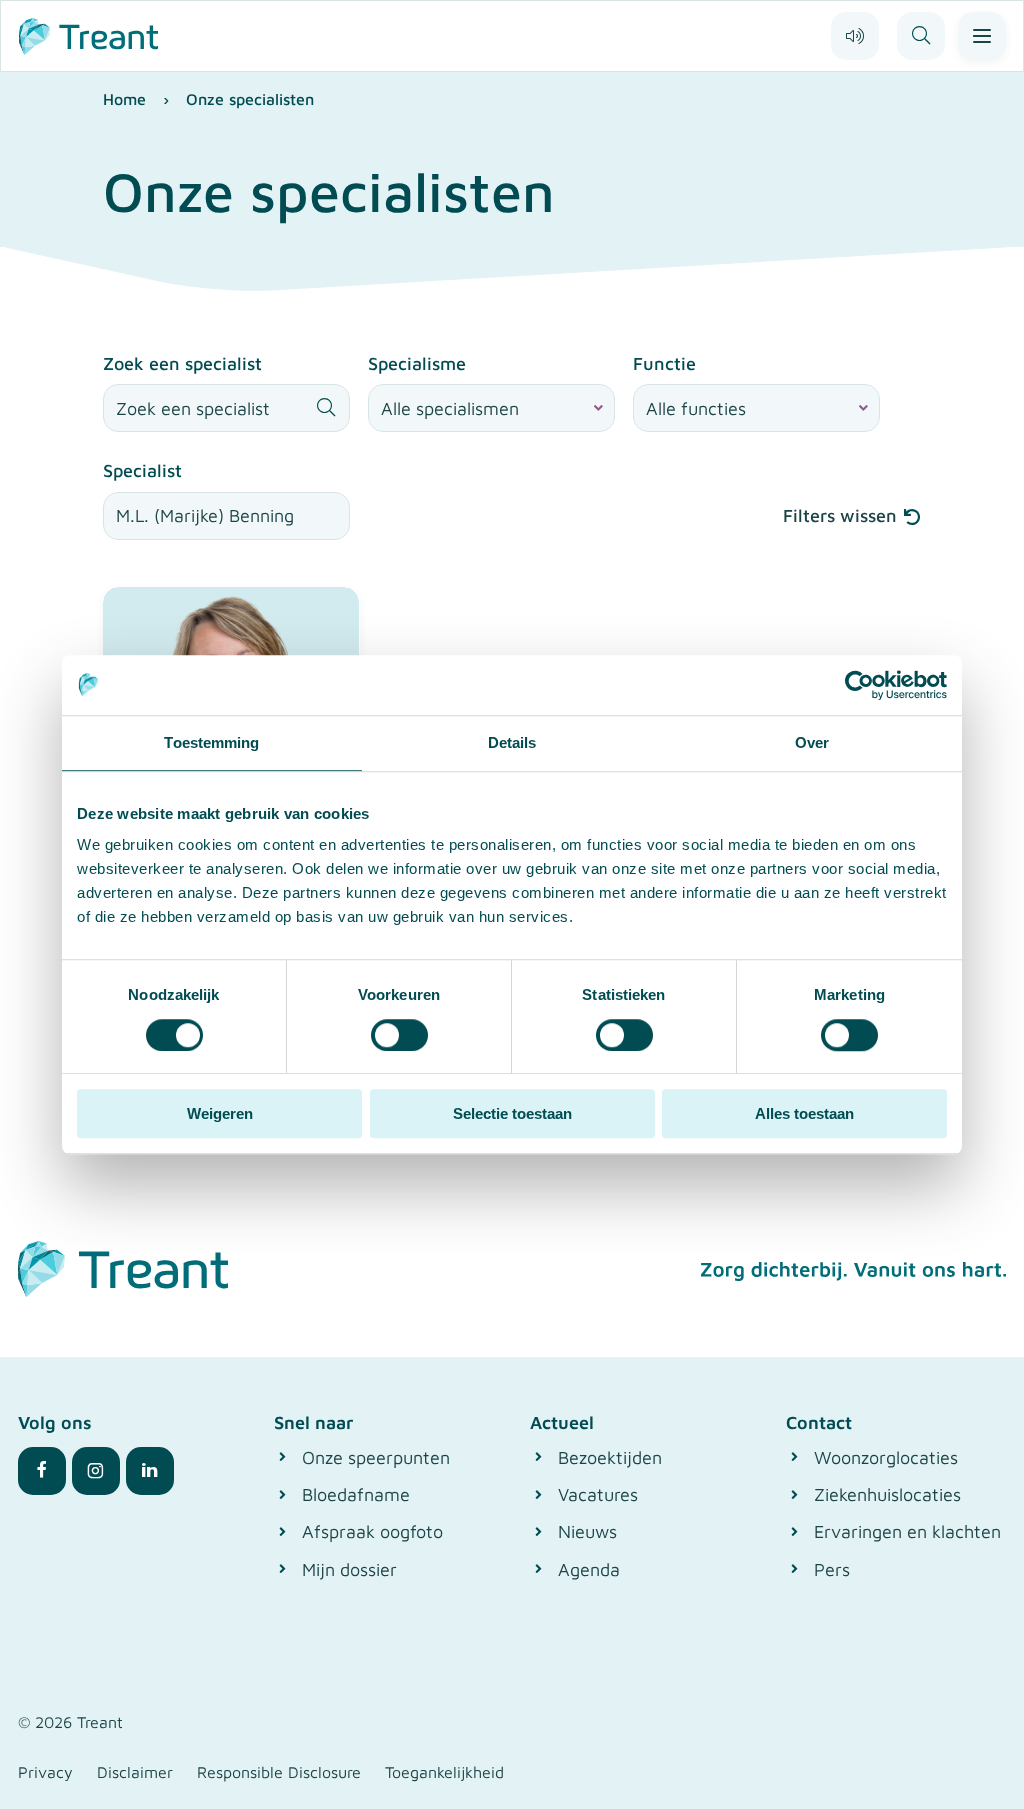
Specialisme (417, 363)
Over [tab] (812, 742)
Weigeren (220, 1113)
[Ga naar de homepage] (88, 34)
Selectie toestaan (512, 1113)
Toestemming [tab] (211, 742)
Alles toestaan (804, 1113)
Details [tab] (512, 742)
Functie (664, 363)
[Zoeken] (921, 36)
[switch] (399, 1035)
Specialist (142, 470)
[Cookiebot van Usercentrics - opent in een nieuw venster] (859, 685)
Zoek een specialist (182, 363)
